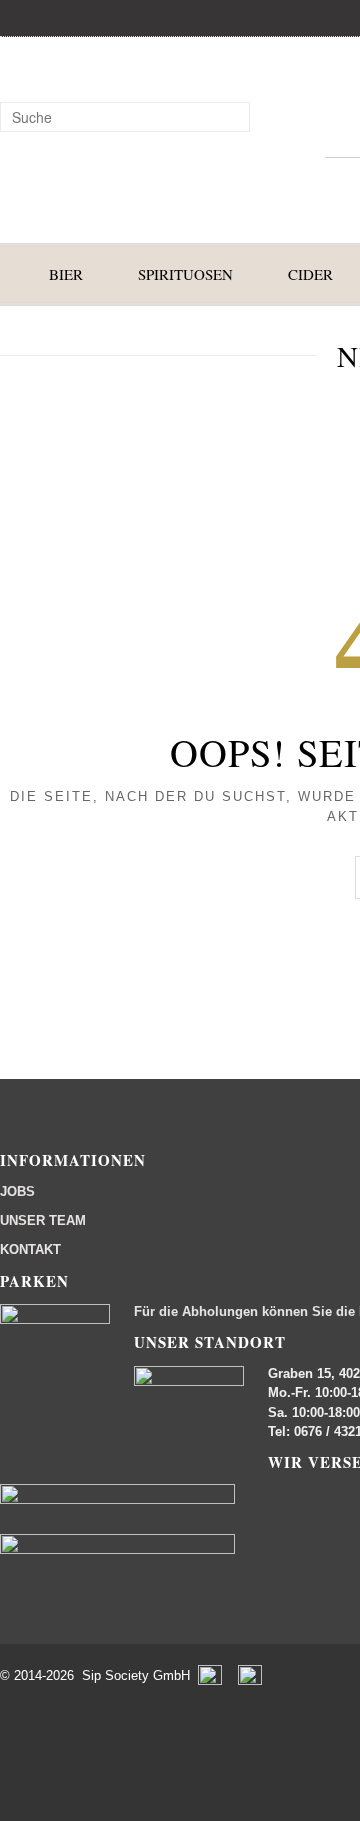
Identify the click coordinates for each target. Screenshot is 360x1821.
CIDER (310, 274)
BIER (66, 274)
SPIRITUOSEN (185, 274)
